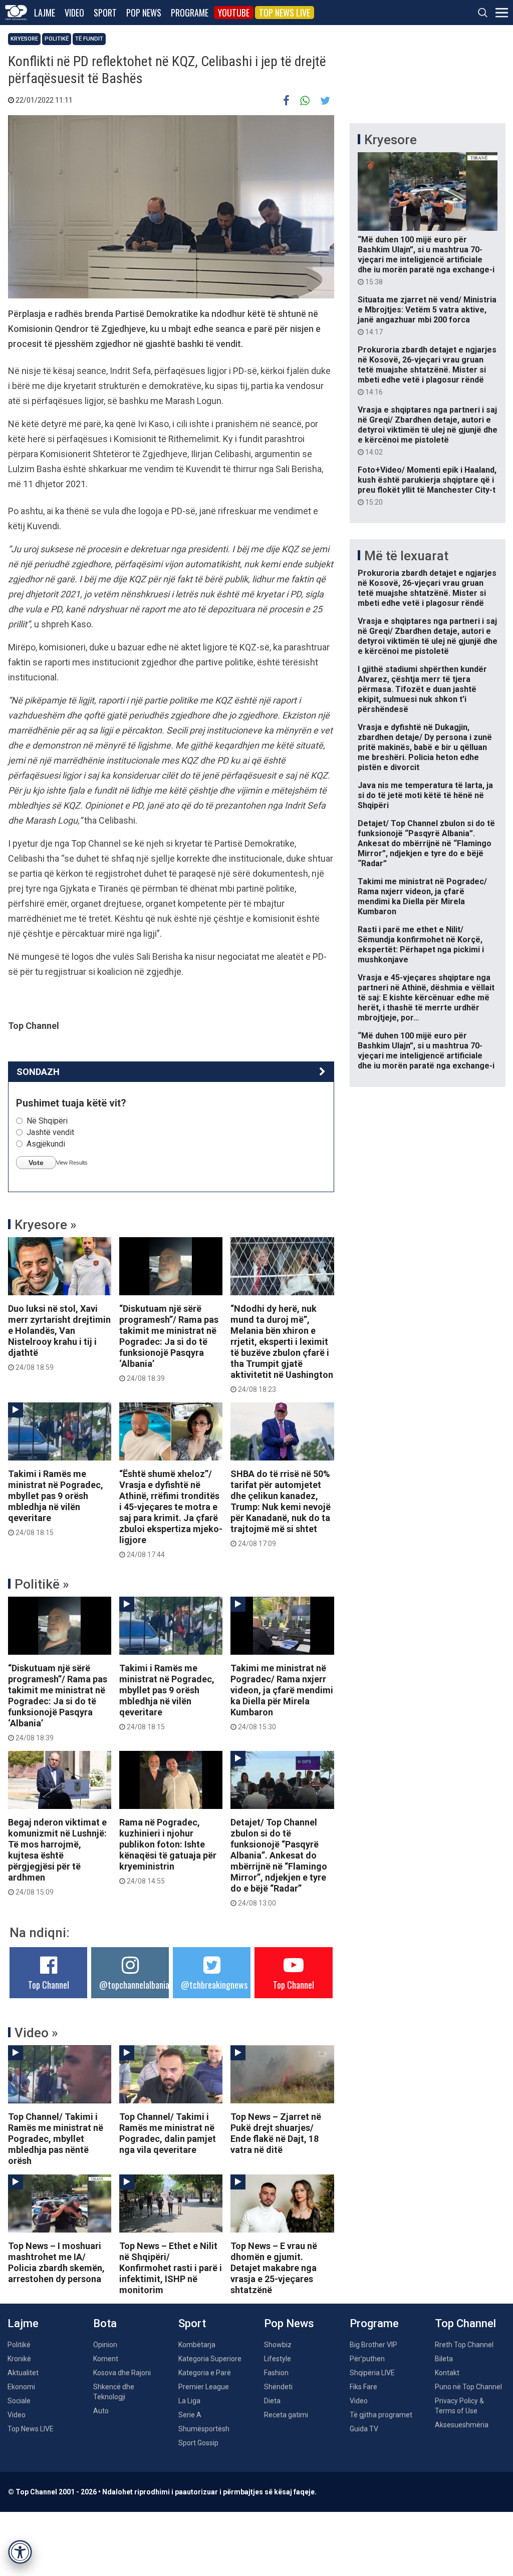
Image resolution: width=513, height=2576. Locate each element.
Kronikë (19, 2359)
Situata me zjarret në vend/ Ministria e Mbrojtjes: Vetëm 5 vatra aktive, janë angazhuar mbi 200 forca (427, 315)
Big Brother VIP (373, 2345)
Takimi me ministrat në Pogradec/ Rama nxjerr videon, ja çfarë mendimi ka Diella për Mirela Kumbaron (282, 1697)
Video (74, 13)
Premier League (204, 2387)
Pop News (144, 13)
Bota (105, 2323)
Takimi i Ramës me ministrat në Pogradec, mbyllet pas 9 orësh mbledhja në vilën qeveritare (56, 1503)
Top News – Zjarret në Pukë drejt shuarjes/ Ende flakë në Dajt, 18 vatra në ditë (276, 2133)
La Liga (189, 2401)
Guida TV (364, 2429)
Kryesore (24, 39)
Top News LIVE (285, 13)
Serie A (190, 2415)
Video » (36, 2033)
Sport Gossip (198, 2443)
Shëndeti (278, 2387)
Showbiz (278, 2345)
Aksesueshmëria (462, 2425)
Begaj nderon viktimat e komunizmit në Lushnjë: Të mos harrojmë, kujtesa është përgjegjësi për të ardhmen (57, 1857)
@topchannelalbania (134, 1985)
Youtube (234, 13)
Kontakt (447, 2373)
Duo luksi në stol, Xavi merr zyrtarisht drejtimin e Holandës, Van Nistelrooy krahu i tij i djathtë (59, 1337)
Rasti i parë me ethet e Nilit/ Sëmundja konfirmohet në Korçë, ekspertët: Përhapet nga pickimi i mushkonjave (421, 945)
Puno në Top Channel (468, 2387)
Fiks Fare (363, 2387)
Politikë (57, 39)
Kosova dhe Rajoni (122, 2373)
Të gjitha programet (381, 2415)
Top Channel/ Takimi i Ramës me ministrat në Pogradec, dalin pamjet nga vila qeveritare (168, 2133)
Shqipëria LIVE (372, 2373)
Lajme (45, 13)
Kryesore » (46, 1225)
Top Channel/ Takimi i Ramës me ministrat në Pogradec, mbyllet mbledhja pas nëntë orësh (56, 2139)
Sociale (19, 2401)
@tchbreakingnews (214, 1985)
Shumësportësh (204, 2429)
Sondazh (38, 1072)
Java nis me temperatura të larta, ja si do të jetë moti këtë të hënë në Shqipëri (425, 795)
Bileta (444, 2359)
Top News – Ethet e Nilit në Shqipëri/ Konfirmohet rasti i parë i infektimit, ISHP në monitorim (171, 2268)
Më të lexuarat (406, 556)
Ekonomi (21, 2387)
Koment (106, 2359)
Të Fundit (89, 39)
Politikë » (42, 1584)
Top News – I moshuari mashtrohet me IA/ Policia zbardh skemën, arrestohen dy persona (56, 2262)
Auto (101, 2411)
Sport (105, 13)
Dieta (272, 2401)
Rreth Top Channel (464, 2345)
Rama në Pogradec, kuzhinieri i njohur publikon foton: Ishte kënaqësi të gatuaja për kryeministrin (168, 1851)
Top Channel (49, 1985)
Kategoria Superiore (210, 2359)
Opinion (105, 2345)
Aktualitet (23, 2373)
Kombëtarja (197, 2345)
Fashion (276, 2373)
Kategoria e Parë (205, 2373)
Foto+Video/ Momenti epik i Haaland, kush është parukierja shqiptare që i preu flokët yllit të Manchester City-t (427, 486)
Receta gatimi (286, 2415)
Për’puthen (367, 2359)
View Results (72, 1163)
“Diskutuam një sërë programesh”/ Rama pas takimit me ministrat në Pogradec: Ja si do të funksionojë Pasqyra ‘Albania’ (169, 1343)
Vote (36, 1163)
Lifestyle (278, 2359)
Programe (190, 13)
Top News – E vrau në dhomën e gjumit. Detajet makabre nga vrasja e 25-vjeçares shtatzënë (274, 2268)
